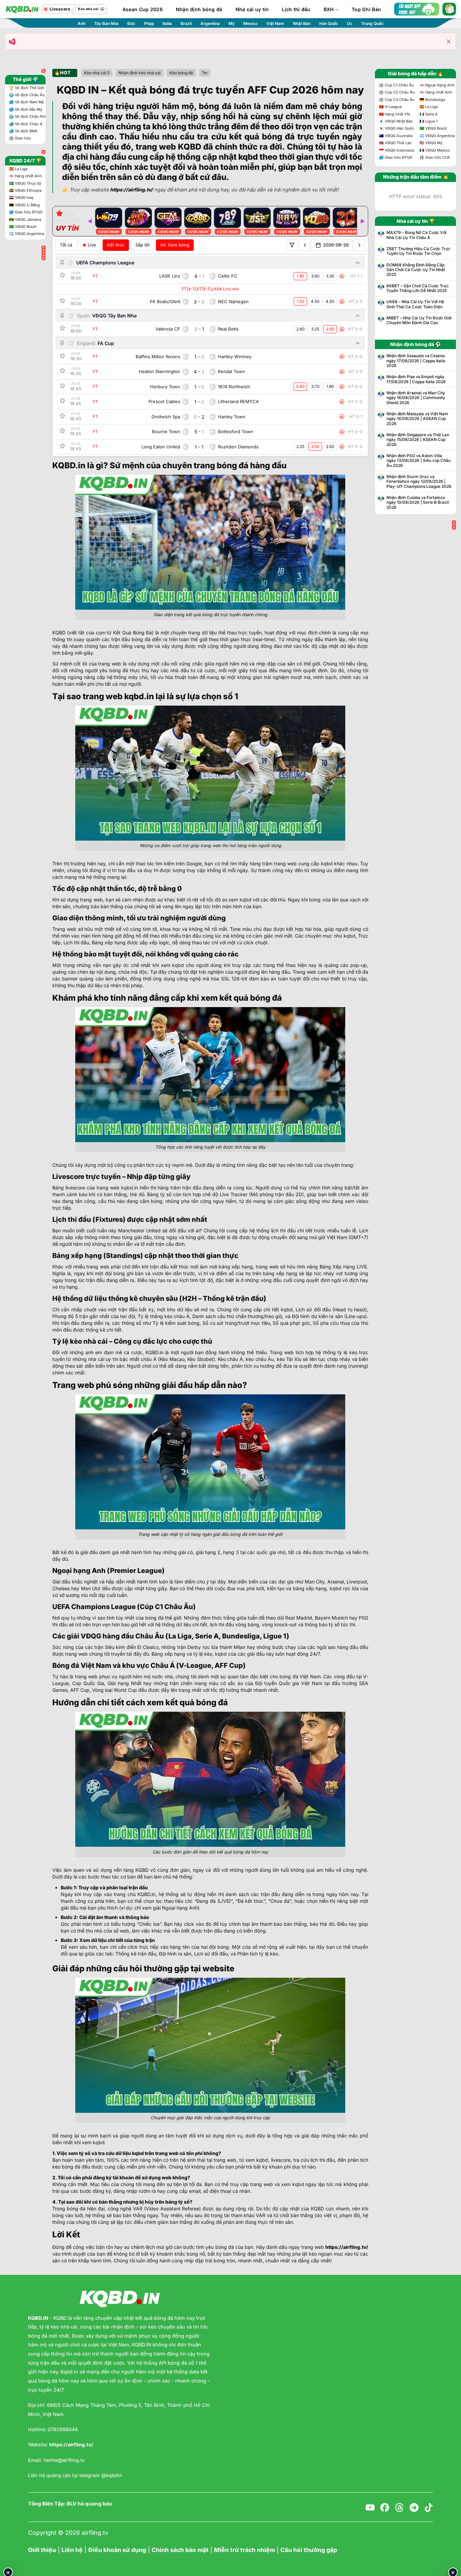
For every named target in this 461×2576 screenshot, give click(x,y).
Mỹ (232, 23)
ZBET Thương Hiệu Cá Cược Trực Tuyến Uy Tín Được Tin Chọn (418, 251)
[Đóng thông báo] (449, 42)
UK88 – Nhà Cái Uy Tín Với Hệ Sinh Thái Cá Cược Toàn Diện (415, 304)
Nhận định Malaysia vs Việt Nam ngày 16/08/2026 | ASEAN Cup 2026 (417, 419)
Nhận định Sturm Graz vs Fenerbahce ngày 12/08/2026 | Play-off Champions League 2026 (419, 482)
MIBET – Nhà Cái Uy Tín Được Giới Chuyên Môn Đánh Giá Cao (419, 320)
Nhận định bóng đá (199, 9)
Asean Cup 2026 (143, 9)
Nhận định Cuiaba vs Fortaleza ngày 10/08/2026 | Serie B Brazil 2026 (418, 503)
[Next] (362, 221)
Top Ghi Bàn (366, 9)
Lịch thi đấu (296, 9)
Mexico (250, 23)
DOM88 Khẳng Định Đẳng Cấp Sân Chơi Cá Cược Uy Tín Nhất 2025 (416, 270)
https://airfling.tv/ (347, 2247)
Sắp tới (142, 245)
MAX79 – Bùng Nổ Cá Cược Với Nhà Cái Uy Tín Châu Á (416, 235)
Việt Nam (275, 23)
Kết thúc (116, 245)
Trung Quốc (372, 23)
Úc (350, 23)
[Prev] (90, 221)
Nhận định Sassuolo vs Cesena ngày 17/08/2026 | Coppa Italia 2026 (416, 361)
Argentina (210, 23)
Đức (131, 23)
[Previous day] (305, 245)
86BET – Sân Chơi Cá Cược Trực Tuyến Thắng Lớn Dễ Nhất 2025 (418, 288)
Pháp (149, 23)
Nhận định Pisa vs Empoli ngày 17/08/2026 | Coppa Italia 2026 (416, 379)
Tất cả (66, 245)
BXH (329, 9)
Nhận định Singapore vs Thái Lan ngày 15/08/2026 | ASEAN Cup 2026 (418, 440)
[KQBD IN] (22, 9)
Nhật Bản (302, 23)
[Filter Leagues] (292, 245)
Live (92, 245)
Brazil (186, 23)
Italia (167, 23)
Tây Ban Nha (106, 23)
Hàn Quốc (329, 23)
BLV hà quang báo (89, 2504)
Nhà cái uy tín (252, 9)
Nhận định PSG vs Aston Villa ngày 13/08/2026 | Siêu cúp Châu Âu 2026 (418, 461)
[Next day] (359, 245)
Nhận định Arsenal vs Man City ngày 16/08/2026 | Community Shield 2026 (416, 398)
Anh (82, 23)
